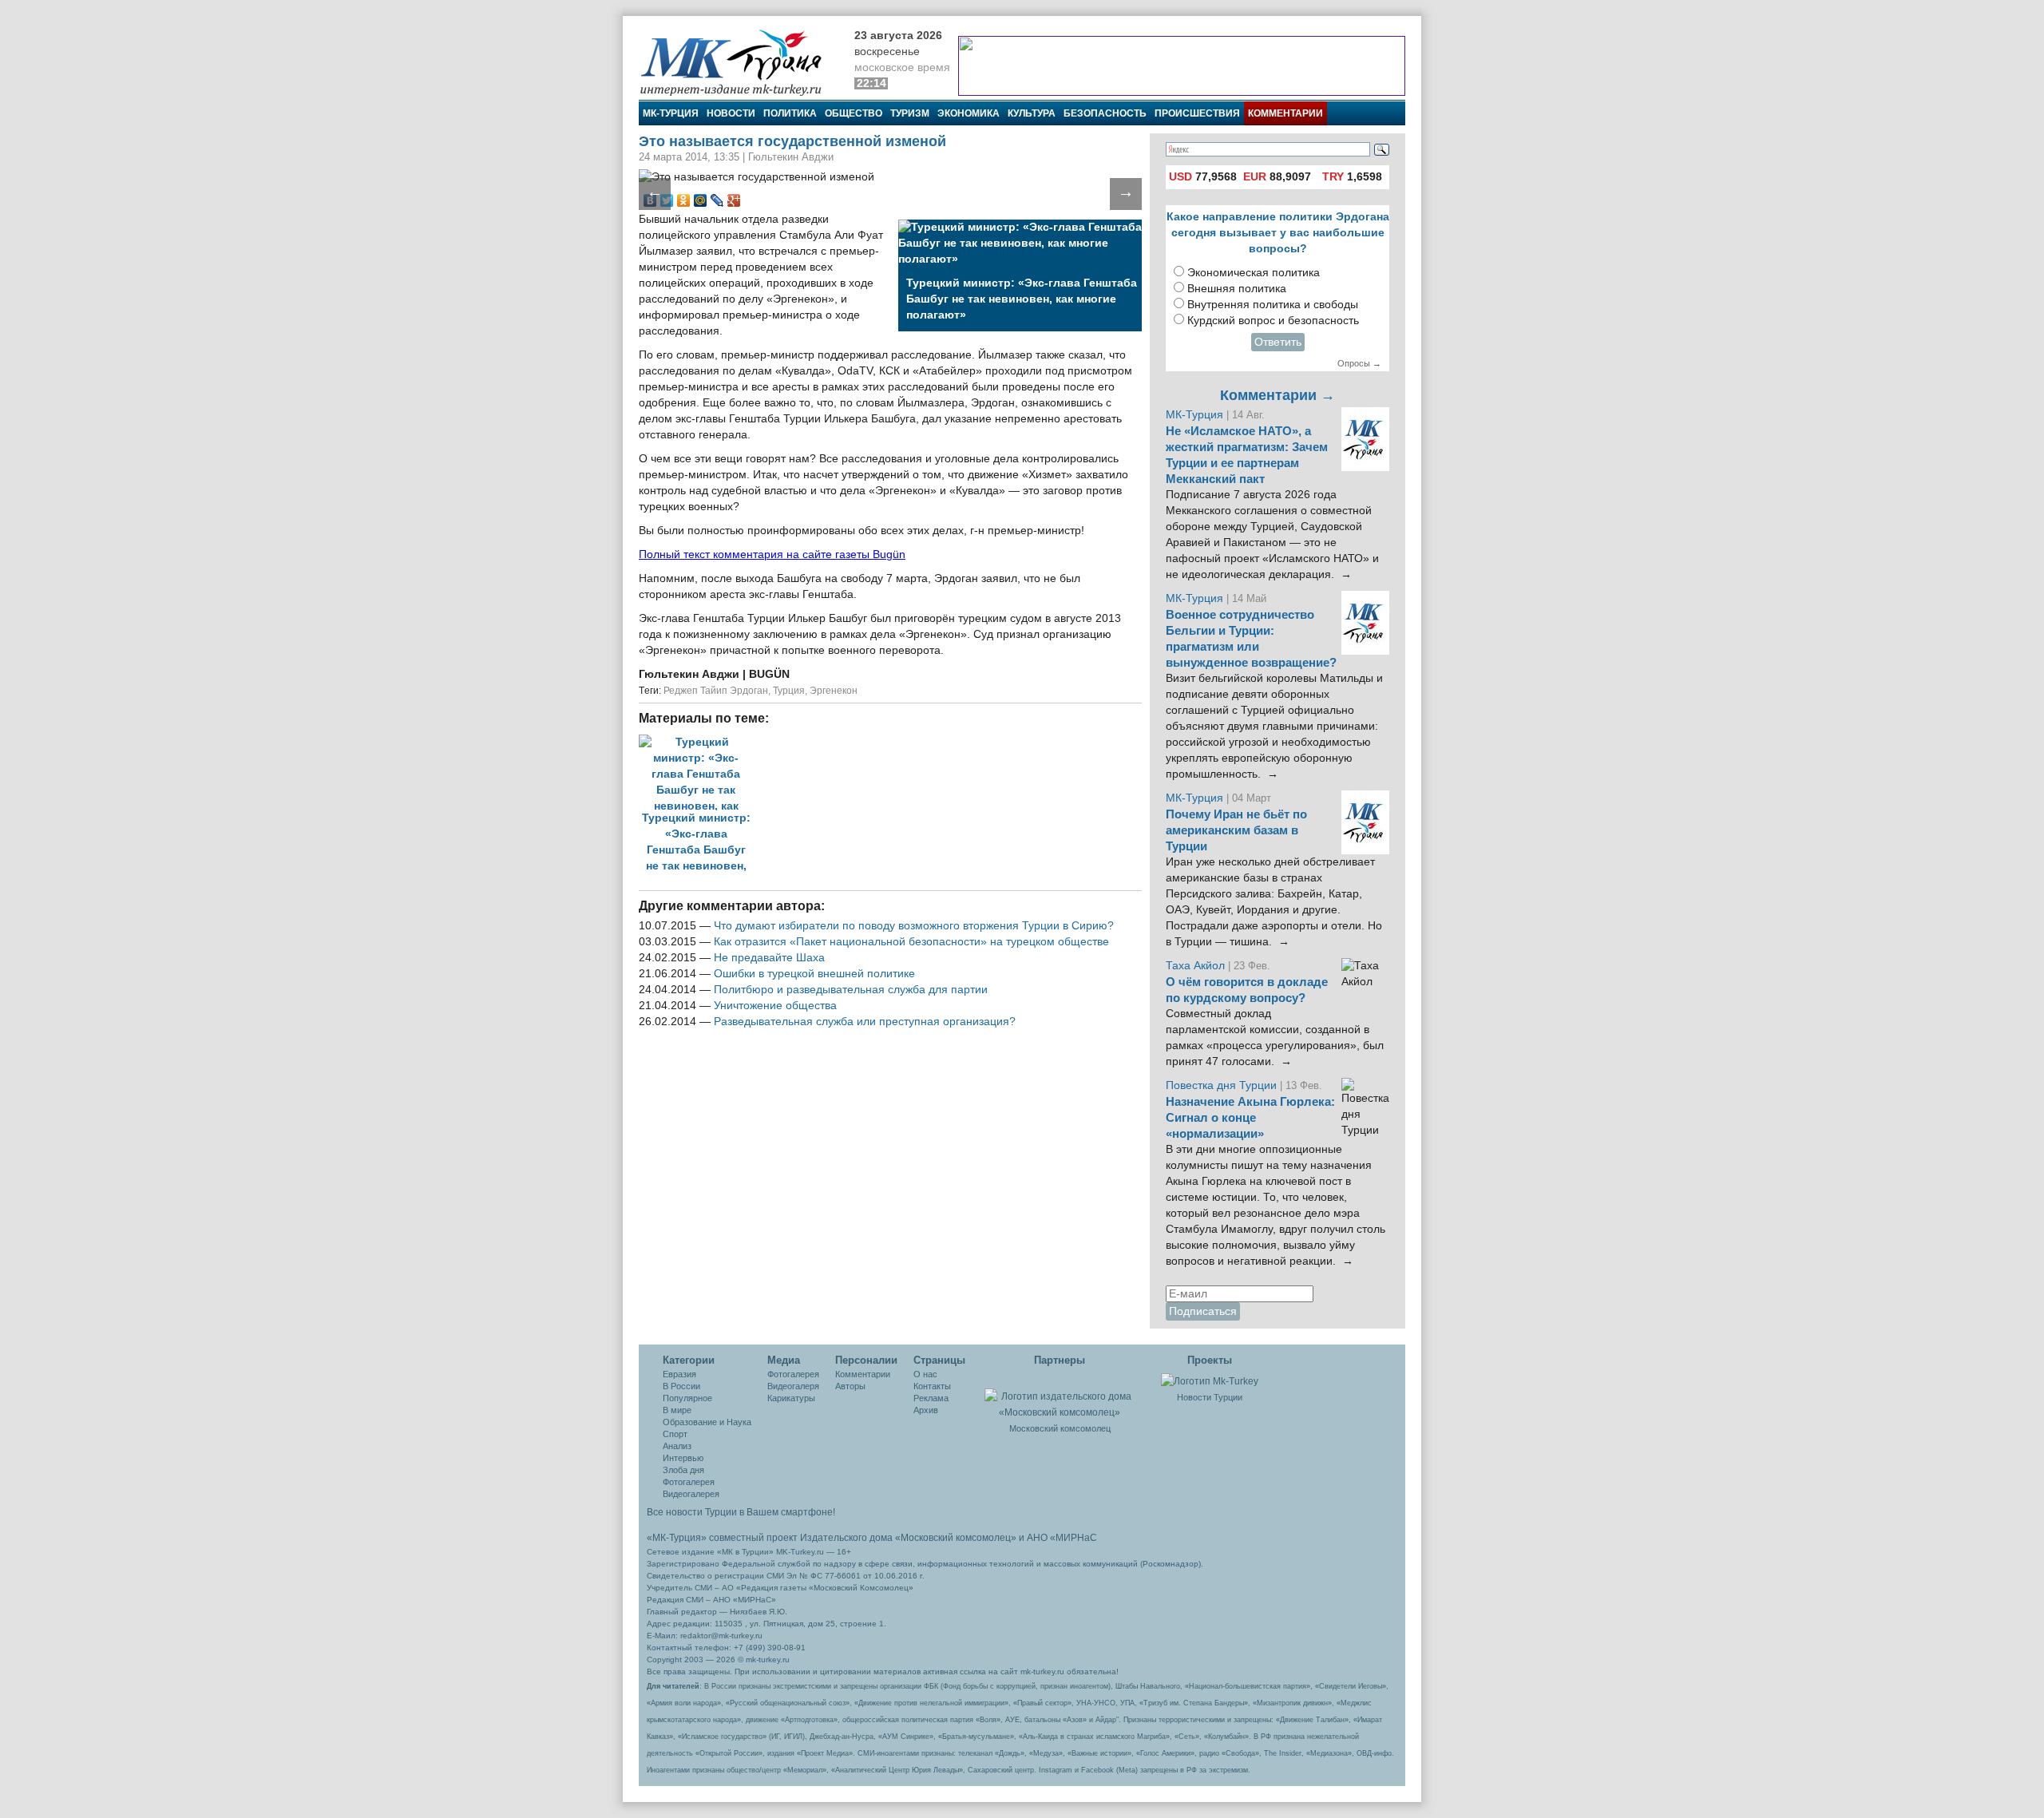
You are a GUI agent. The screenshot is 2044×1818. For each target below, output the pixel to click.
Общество (854, 113)
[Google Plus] (734, 200)
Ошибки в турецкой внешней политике (814, 974)
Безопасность (1105, 113)
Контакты (932, 1386)
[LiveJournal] (717, 200)
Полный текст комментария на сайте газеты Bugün (772, 555)
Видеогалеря (793, 1386)
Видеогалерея (691, 1494)
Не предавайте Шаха (769, 958)
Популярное (687, 1398)
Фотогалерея (689, 1482)
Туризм (910, 113)
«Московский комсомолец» (956, 1538)
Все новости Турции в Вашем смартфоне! (741, 1512)
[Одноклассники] (684, 200)
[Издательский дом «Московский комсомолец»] (1060, 1396)
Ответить (1278, 342)
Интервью (683, 1458)
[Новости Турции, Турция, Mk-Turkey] (1210, 1380)
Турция (789, 691)
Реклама (931, 1398)
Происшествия (1197, 113)
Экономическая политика (1254, 273)
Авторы (850, 1386)
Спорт (675, 1434)
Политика (790, 113)
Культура (1032, 113)
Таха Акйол (1195, 966)
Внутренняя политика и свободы (1273, 305)
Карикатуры (791, 1398)
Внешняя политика (1237, 289)
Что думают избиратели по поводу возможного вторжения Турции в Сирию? (914, 926)
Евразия (679, 1374)
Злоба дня (683, 1470)
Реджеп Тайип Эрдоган (716, 691)
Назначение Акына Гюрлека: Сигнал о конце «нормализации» (1250, 1118)
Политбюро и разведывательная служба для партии (851, 990)
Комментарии (1285, 113)
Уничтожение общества (775, 1006)
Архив (926, 1410)
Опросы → (1359, 363)
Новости (731, 113)
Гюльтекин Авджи (691, 674)
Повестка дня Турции (1223, 1085)
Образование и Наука (707, 1422)
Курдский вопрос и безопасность (1273, 321)
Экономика (969, 113)
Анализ (677, 1446)
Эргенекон (834, 691)
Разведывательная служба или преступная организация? (865, 1022)
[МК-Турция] (739, 62)
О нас (925, 1374)
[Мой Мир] (701, 200)
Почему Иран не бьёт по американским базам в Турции (1236, 830)
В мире (677, 1410)
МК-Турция (671, 113)
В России (681, 1386)
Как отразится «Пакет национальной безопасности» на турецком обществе (911, 942)
